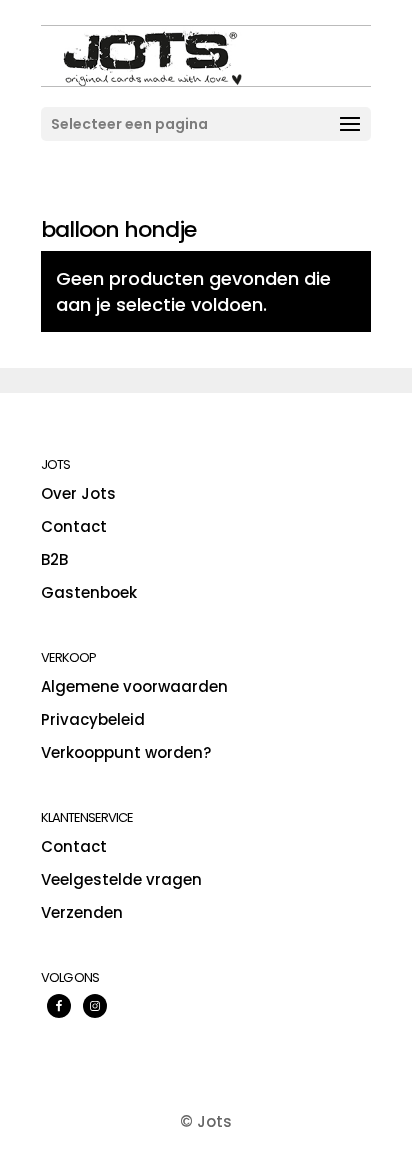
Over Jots (78, 493)
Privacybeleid (93, 719)
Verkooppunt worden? (126, 752)
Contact (74, 526)
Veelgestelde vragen (121, 879)
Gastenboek (89, 592)
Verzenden (82, 912)
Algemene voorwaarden (134, 686)
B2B (54, 559)
